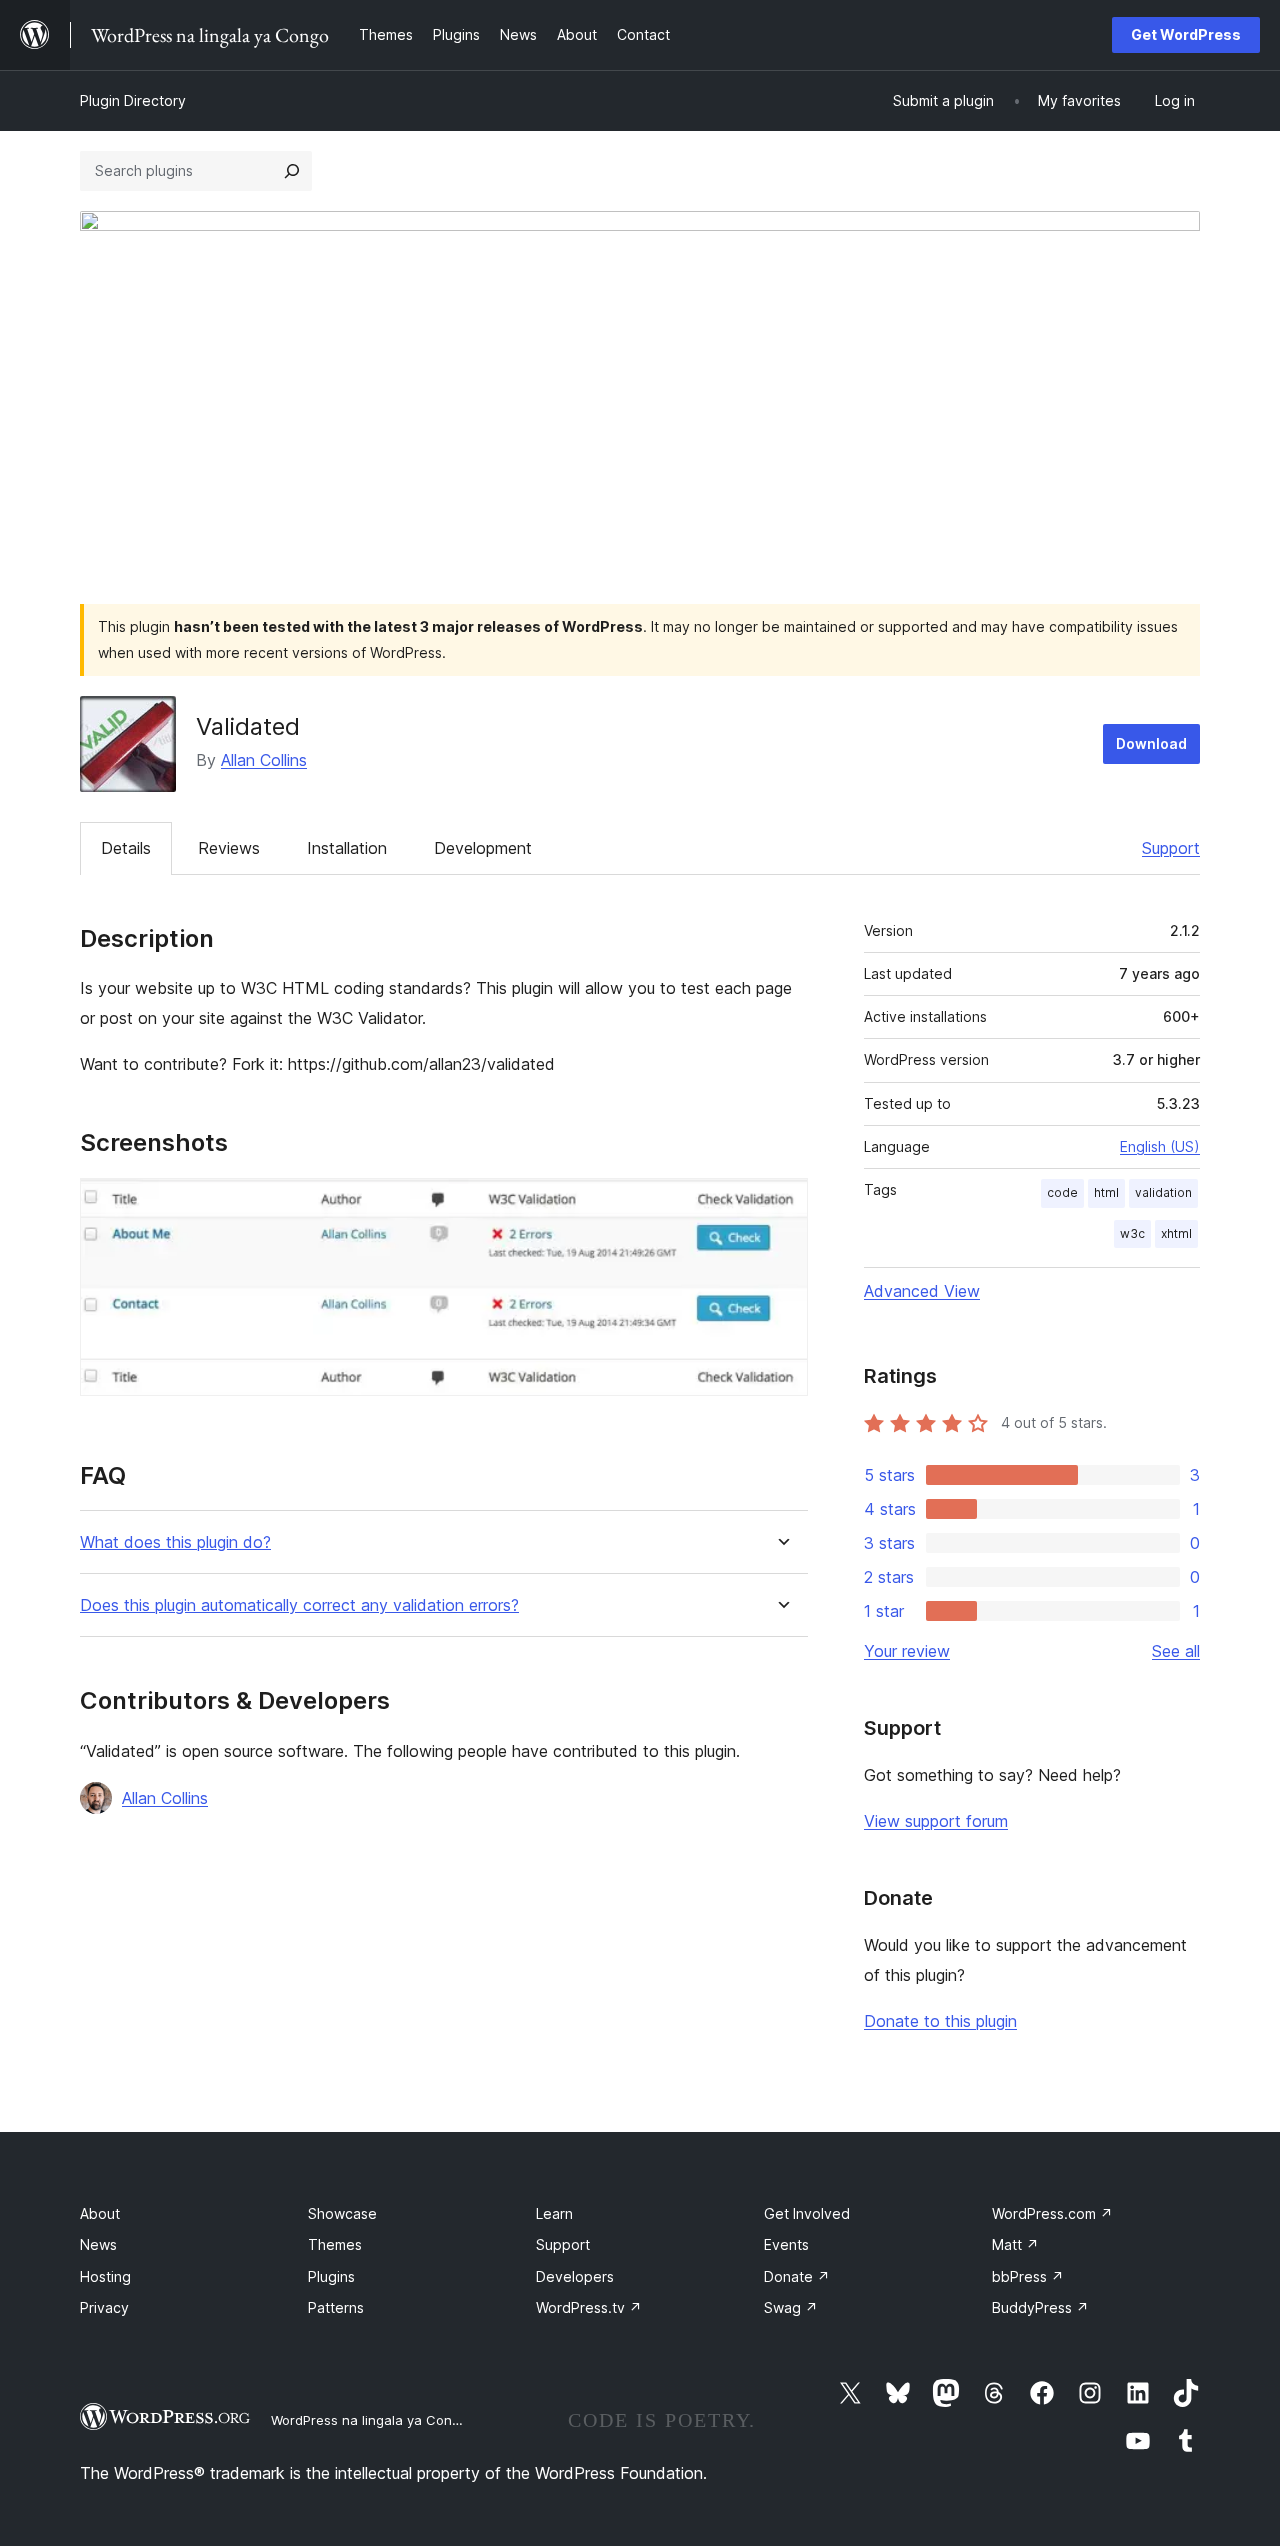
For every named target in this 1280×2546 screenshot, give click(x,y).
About (100, 2213)
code (1062, 1192)
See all (1176, 1651)
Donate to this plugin (940, 2021)
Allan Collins (264, 760)
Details (126, 848)
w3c (1132, 1233)
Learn (554, 2213)
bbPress (1028, 2276)
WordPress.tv (589, 2307)
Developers (575, 2276)
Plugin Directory (133, 100)
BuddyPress (1040, 2307)
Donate (797, 2276)
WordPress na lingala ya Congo (369, 2420)
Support (1171, 848)
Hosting (105, 2276)
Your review (907, 1651)
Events (786, 2244)
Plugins (331, 2276)
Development (483, 848)
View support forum (936, 1821)
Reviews (229, 848)
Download (1151, 743)
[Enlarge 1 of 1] (781, 1205)
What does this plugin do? (175, 1542)
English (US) (1160, 1146)
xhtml (1176, 1233)
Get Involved (807, 2213)
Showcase (342, 2213)
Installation (347, 848)
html (1106, 1192)
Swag (791, 2307)
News (98, 2244)
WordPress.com (1052, 2213)
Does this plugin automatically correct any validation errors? (299, 1605)
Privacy (104, 2307)
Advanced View (922, 1291)
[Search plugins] (292, 171)
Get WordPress (1186, 34)
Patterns (336, 2307)
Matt (1015, 2244)
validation (1163, 1192)
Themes (335, 2244)
